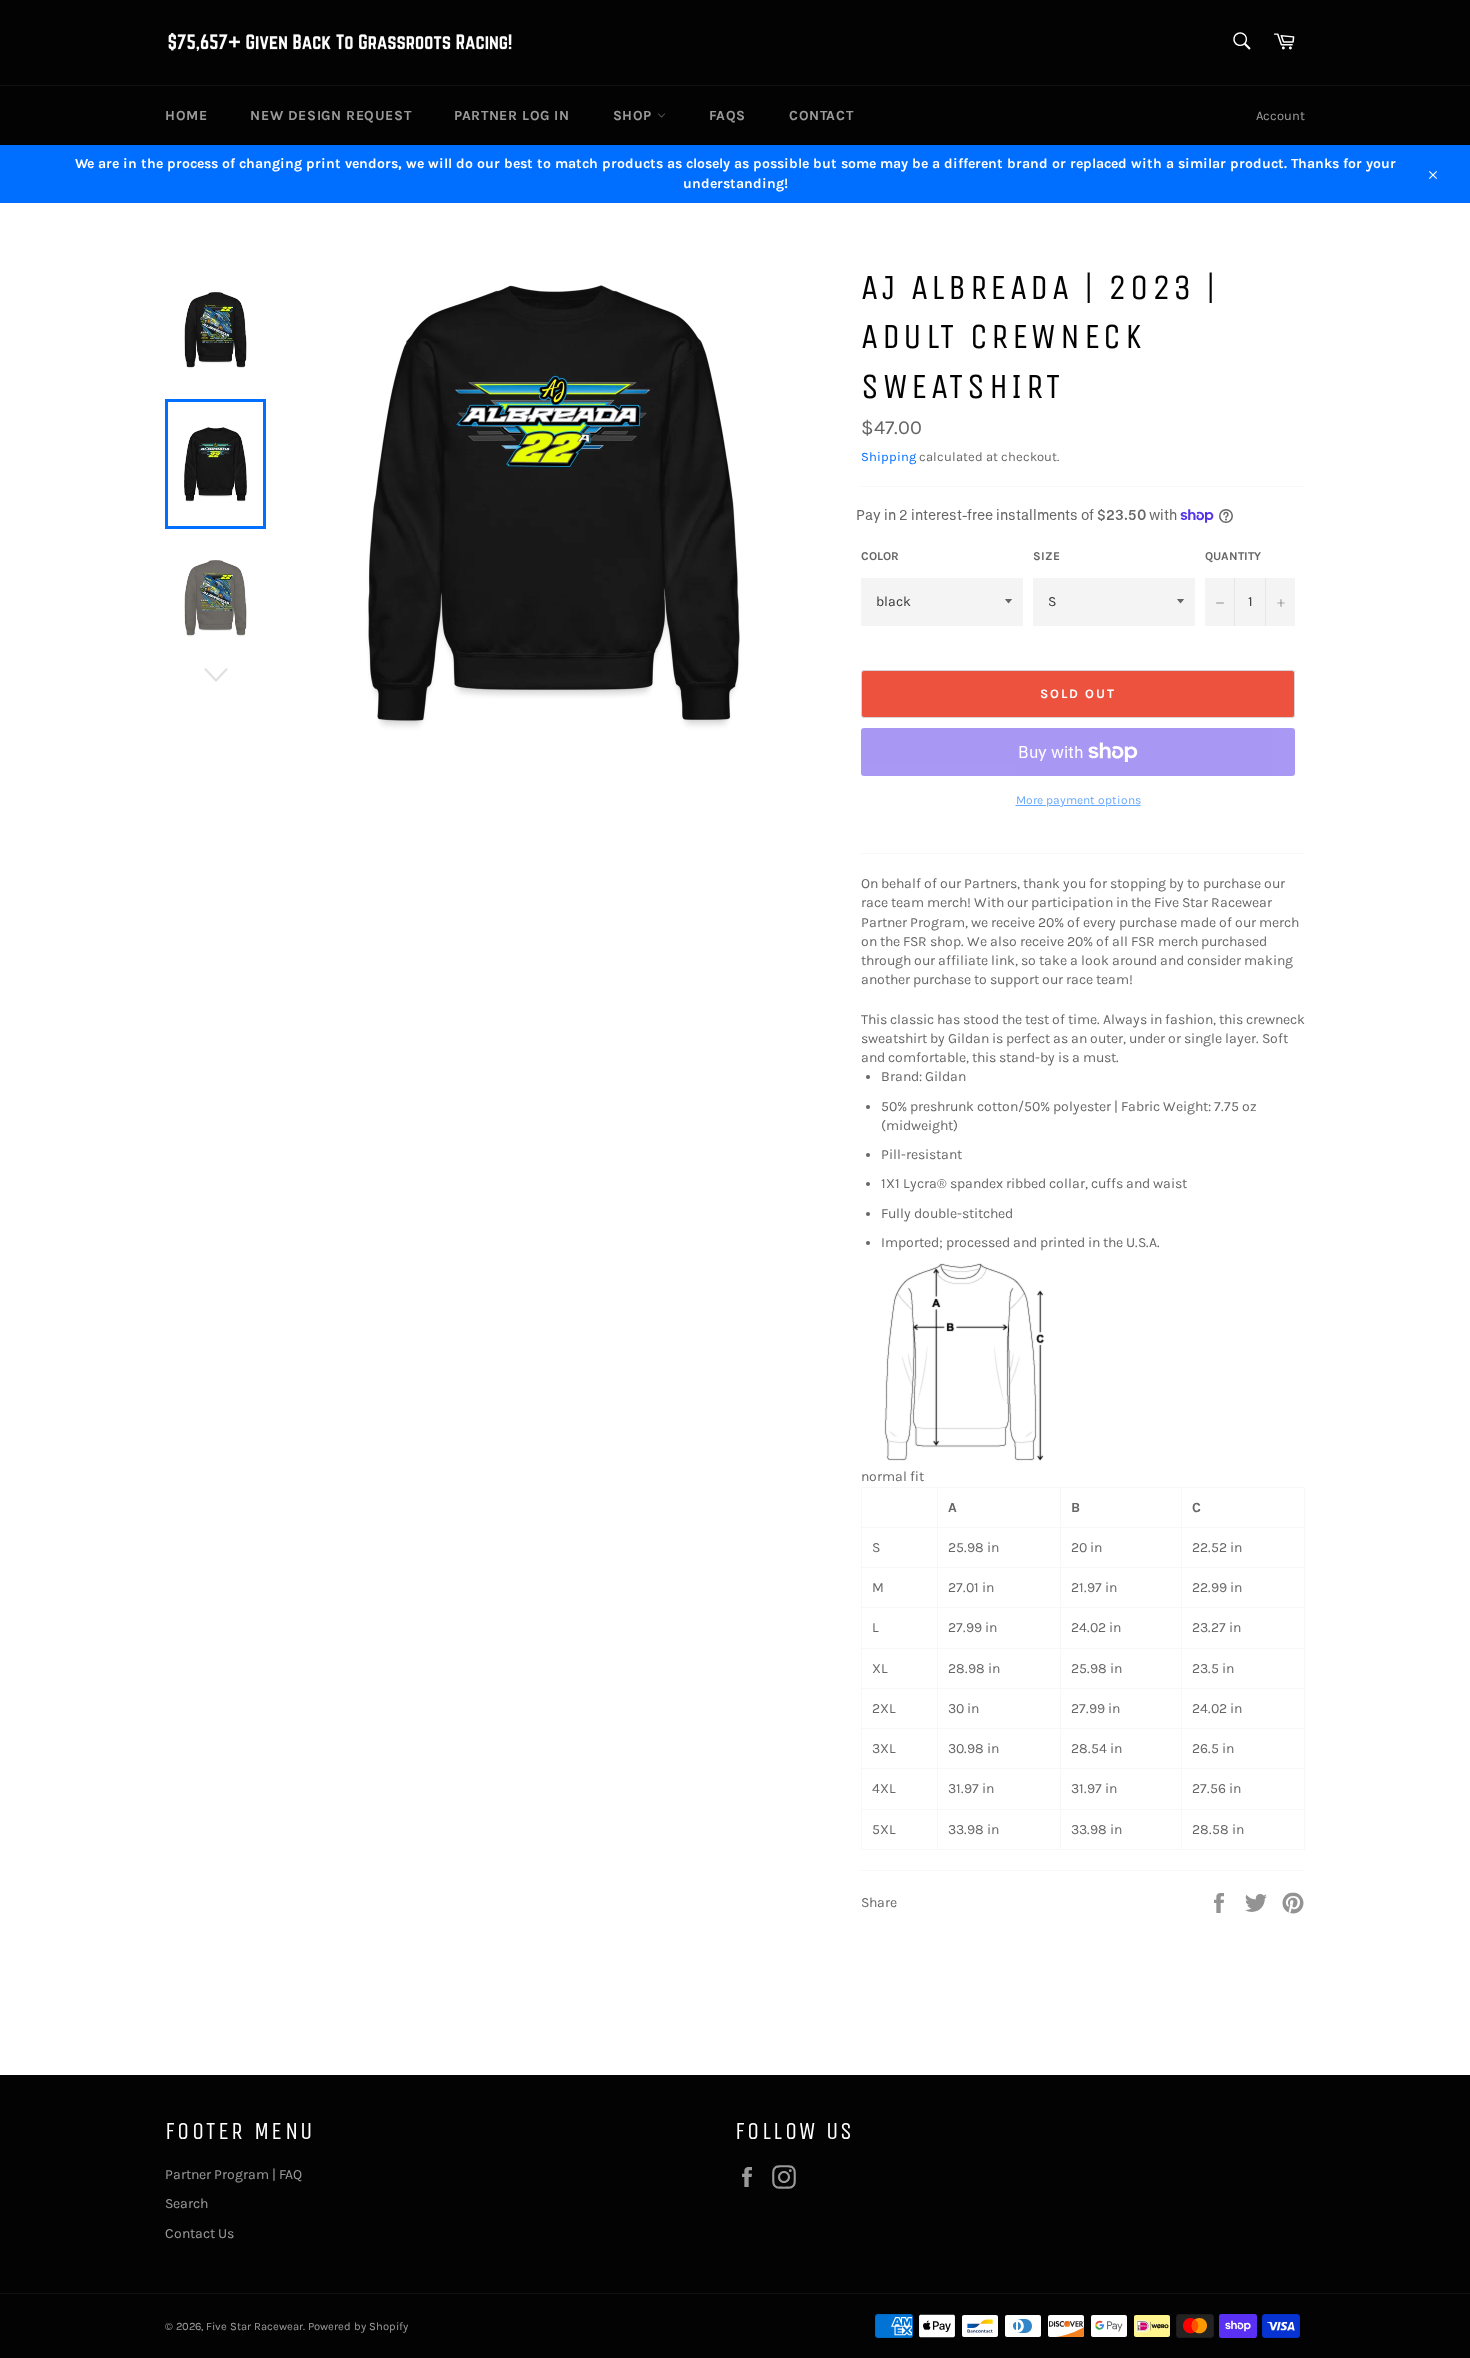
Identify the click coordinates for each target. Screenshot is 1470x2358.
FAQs (727, 115)
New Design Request (330, 115)
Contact (821, 115)
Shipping (888, 456)
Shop (635, 115)
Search (186, 2203)
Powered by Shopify (358, 2326)
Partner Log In (511, 115)
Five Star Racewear (254, 2326)
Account (1280, 115)
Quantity (1233, 556)
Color (880, 556)
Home (186, 115)
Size (1046, 556)
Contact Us (199, 2233)
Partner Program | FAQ (233, 2174)
